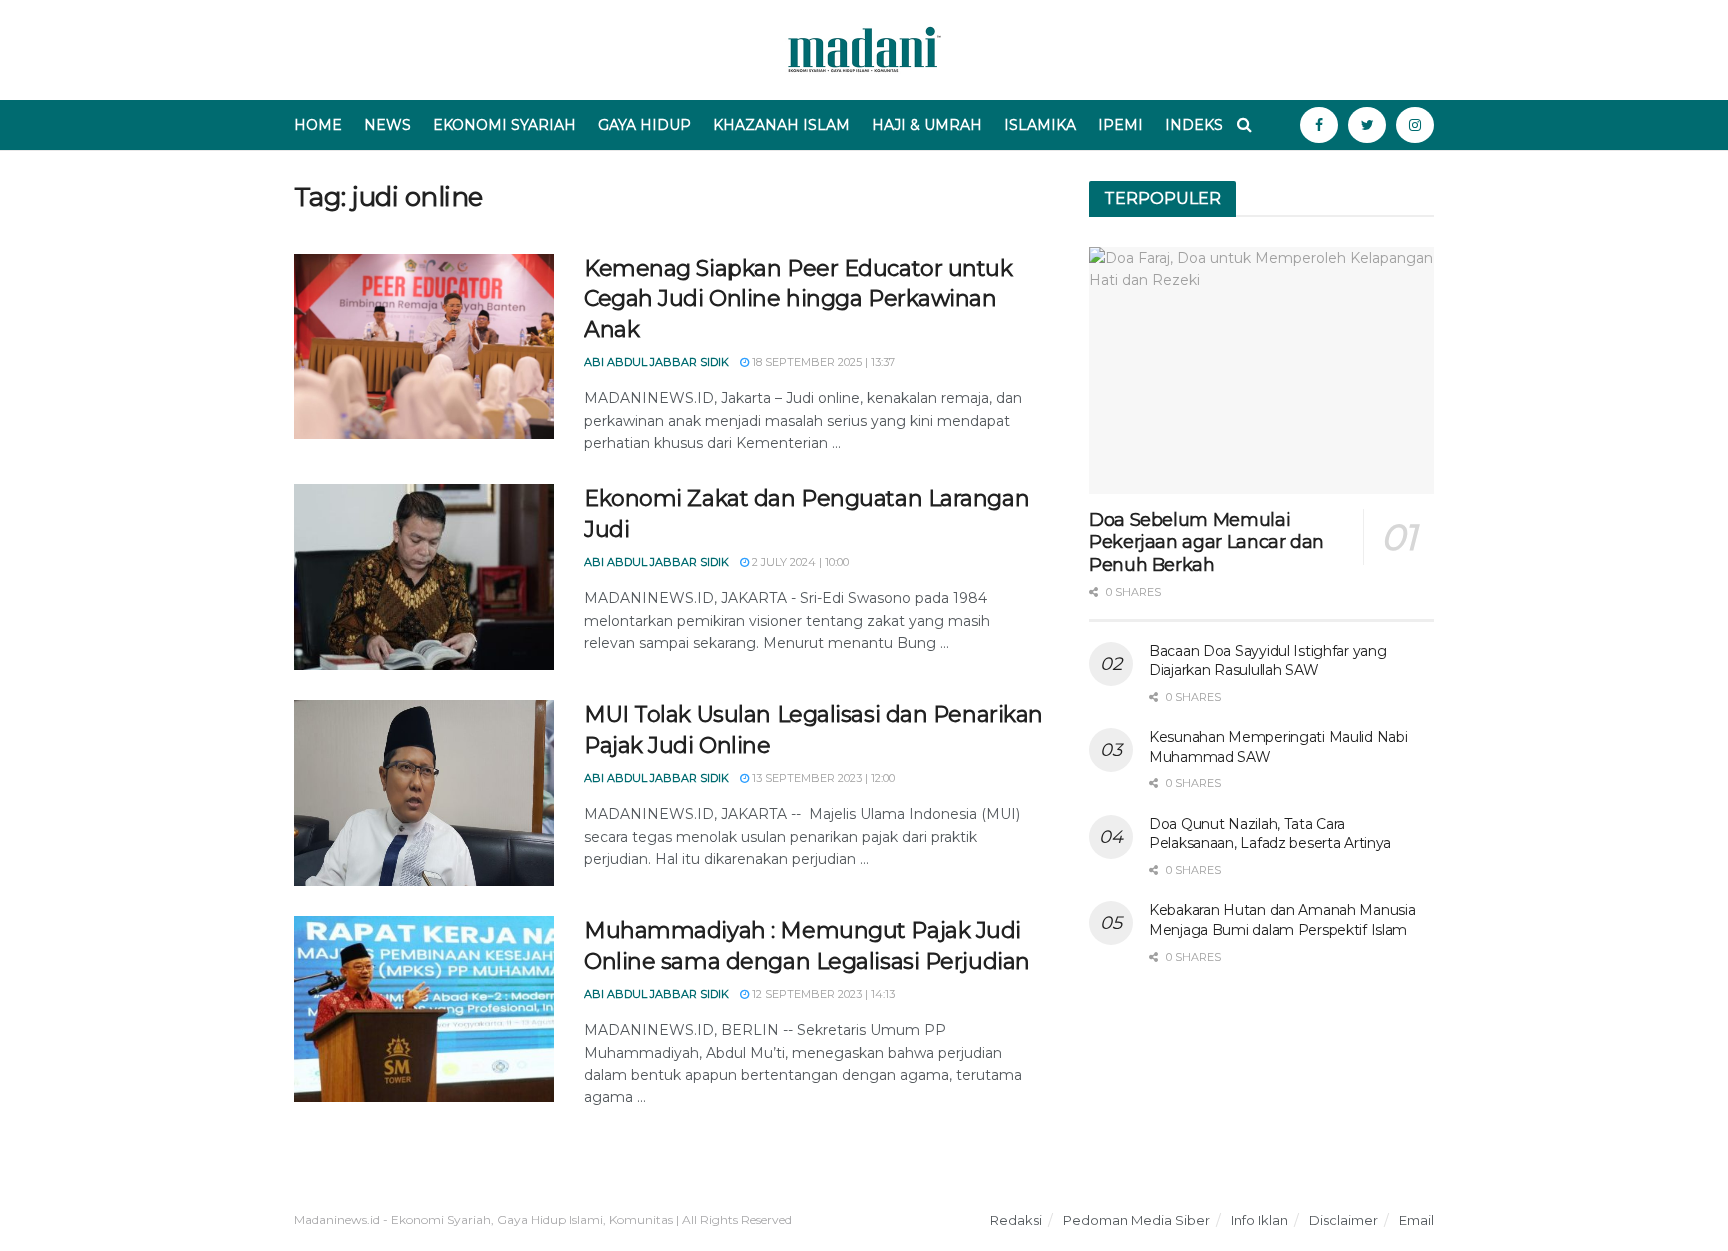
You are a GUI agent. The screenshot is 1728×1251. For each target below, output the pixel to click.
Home (318, 125)
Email (1416, 1220)
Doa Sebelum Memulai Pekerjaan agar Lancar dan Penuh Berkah (1206, 542)
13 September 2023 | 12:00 (822, 778)
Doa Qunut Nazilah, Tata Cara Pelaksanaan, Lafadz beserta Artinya (1270, 834)
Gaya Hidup (644, 125)
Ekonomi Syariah (504, 125)
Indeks (1194, 125)
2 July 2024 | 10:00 (799, 562)
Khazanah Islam (781, 125)
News (387, 125)
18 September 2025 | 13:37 (822, 362)
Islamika (1040, 125)
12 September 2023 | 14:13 (822, 994)
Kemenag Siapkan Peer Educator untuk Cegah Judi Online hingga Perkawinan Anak (798, 299)
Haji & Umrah (927, 125)
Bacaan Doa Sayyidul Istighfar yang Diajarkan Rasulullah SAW (1267, 661)
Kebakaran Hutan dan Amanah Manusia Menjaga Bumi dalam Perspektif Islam (1282, 920)
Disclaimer (1343, 1220)
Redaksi (1016, 1220)
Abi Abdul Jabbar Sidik (656, 362)
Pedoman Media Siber (1136, 1220)
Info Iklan (1259, 1220)
